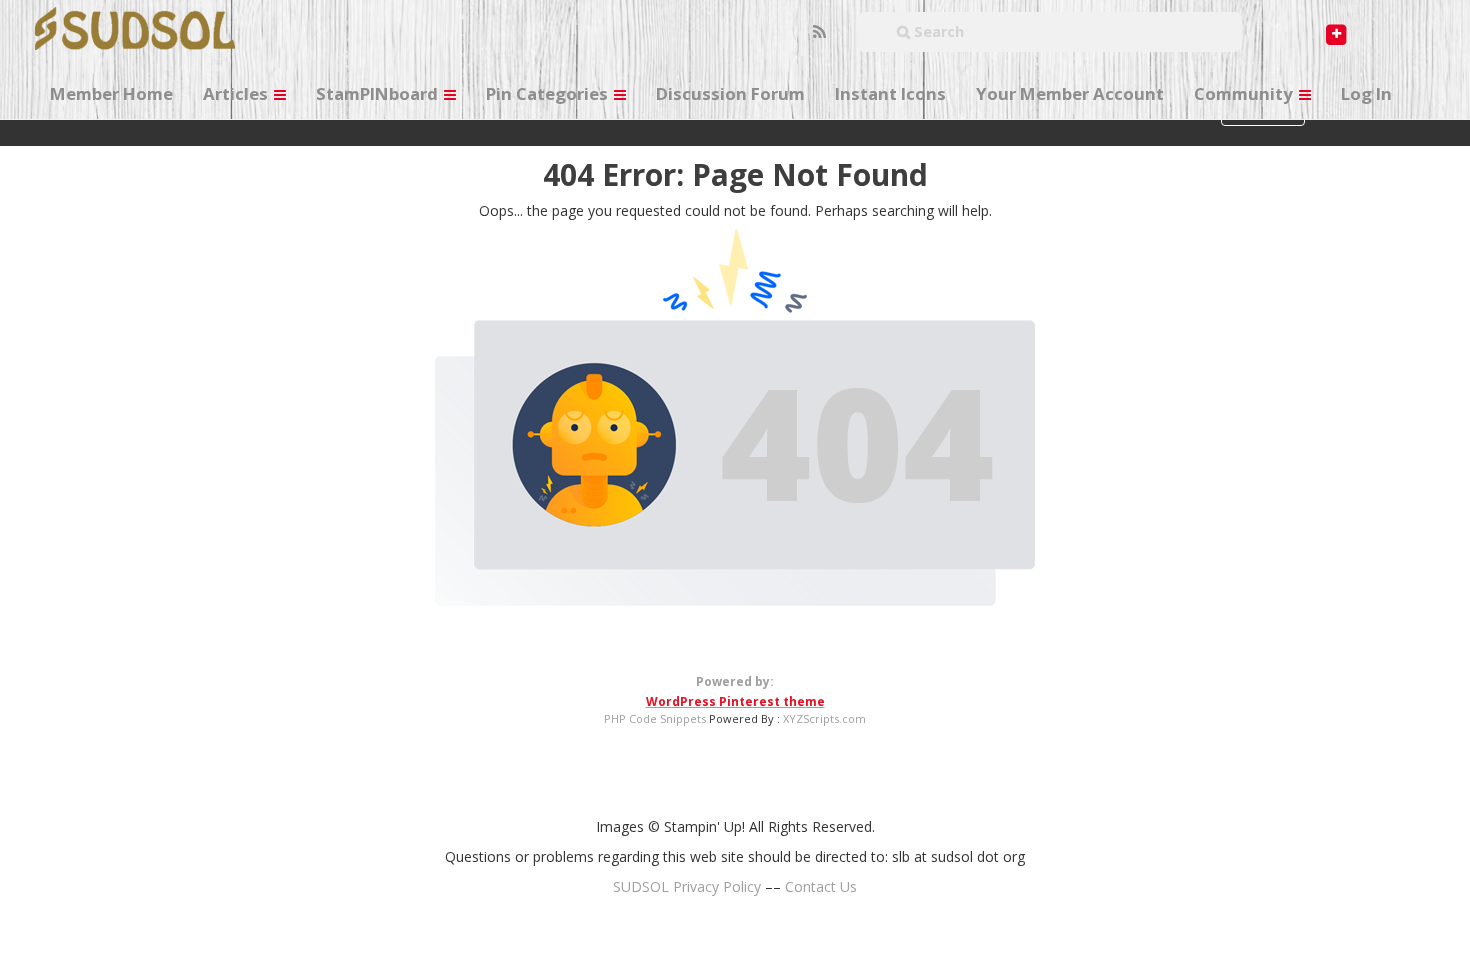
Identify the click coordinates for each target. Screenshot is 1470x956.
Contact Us (821, 886)
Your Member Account (1070, 93)
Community (1245, 93)
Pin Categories (549, 93)
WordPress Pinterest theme (735, 701)
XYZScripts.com (824, 718)
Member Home (111, 93)
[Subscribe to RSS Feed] (817, 32)
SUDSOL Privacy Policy (687, 886)
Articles (237, 93)
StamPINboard (379, 93)
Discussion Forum (730, 93)
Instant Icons (890, 93)
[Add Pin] (1298, 21)
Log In (1366, 93)
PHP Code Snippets (655, 718)
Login (1411, 32)
